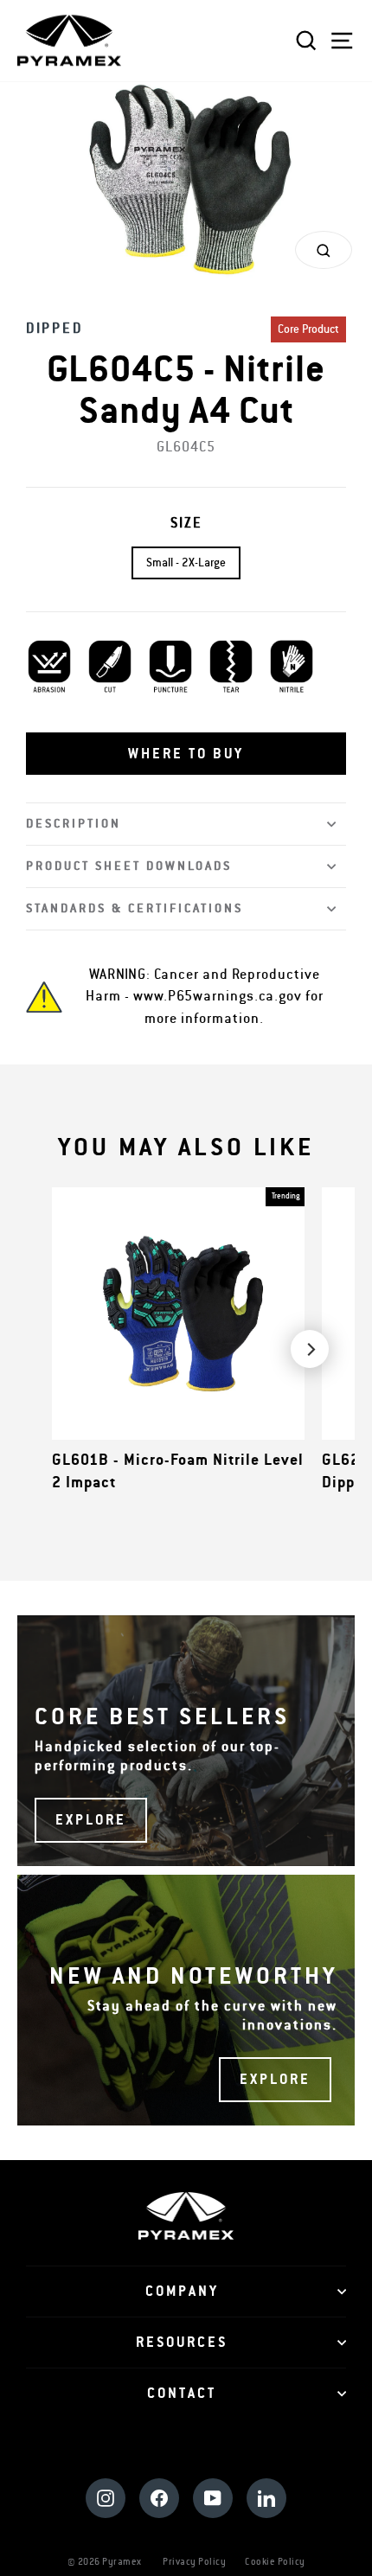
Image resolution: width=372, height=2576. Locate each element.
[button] (186, 754)
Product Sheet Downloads (129, 866)
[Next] (310, 1349)
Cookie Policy (275, 2562)
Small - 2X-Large (186, 563)
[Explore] (186, 1741)
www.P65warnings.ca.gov (218, 996)
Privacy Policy (194, 2562)
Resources (182, 2343)
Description (74, 824)
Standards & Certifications (135, 908)
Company (182, 2292)
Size (186, 523)
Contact (182, 2394)
